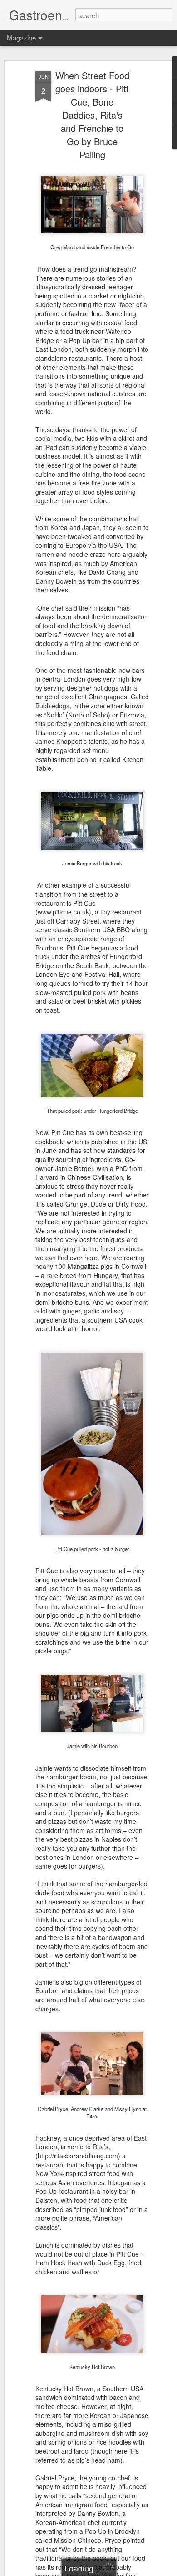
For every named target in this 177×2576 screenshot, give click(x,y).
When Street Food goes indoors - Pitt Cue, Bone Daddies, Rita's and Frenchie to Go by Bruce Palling (92, 115)
